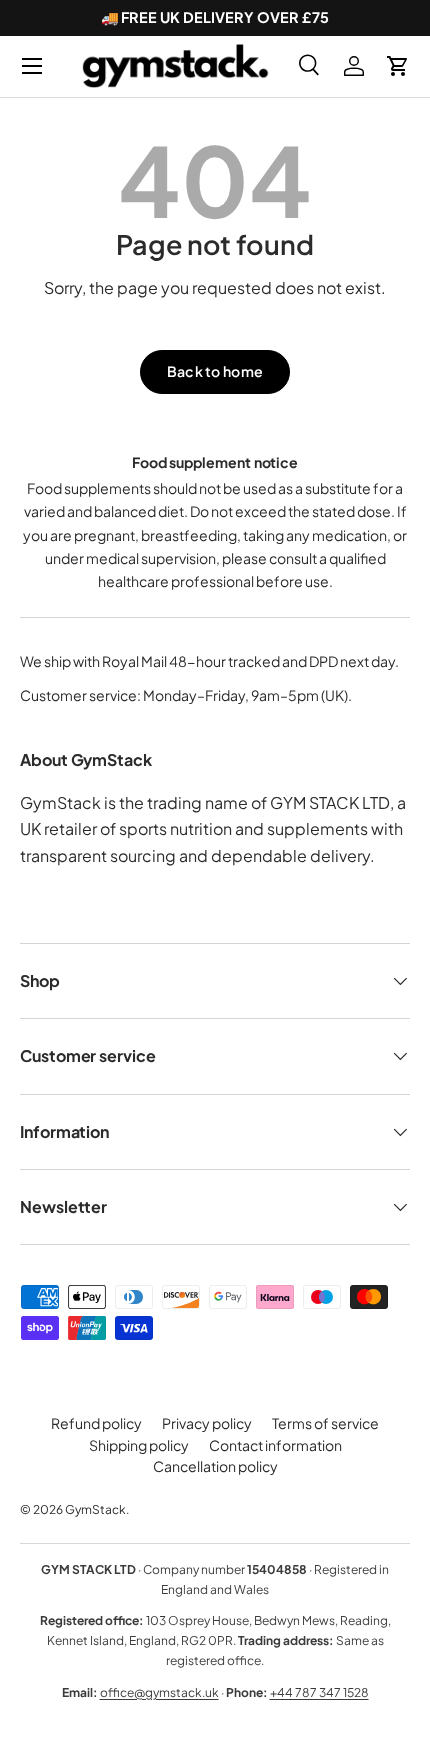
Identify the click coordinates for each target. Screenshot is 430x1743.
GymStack (95, 1509)
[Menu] (32, 66)
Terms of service (325, 1423)
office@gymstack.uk (159, 1692)
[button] (398, 66)
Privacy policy (207, 1423)
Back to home (215, 371)
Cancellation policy (215, 1466)
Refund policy (96, 1423)
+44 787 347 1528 (319, 1692)
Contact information (275, 1445)
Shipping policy (139, 1445)
